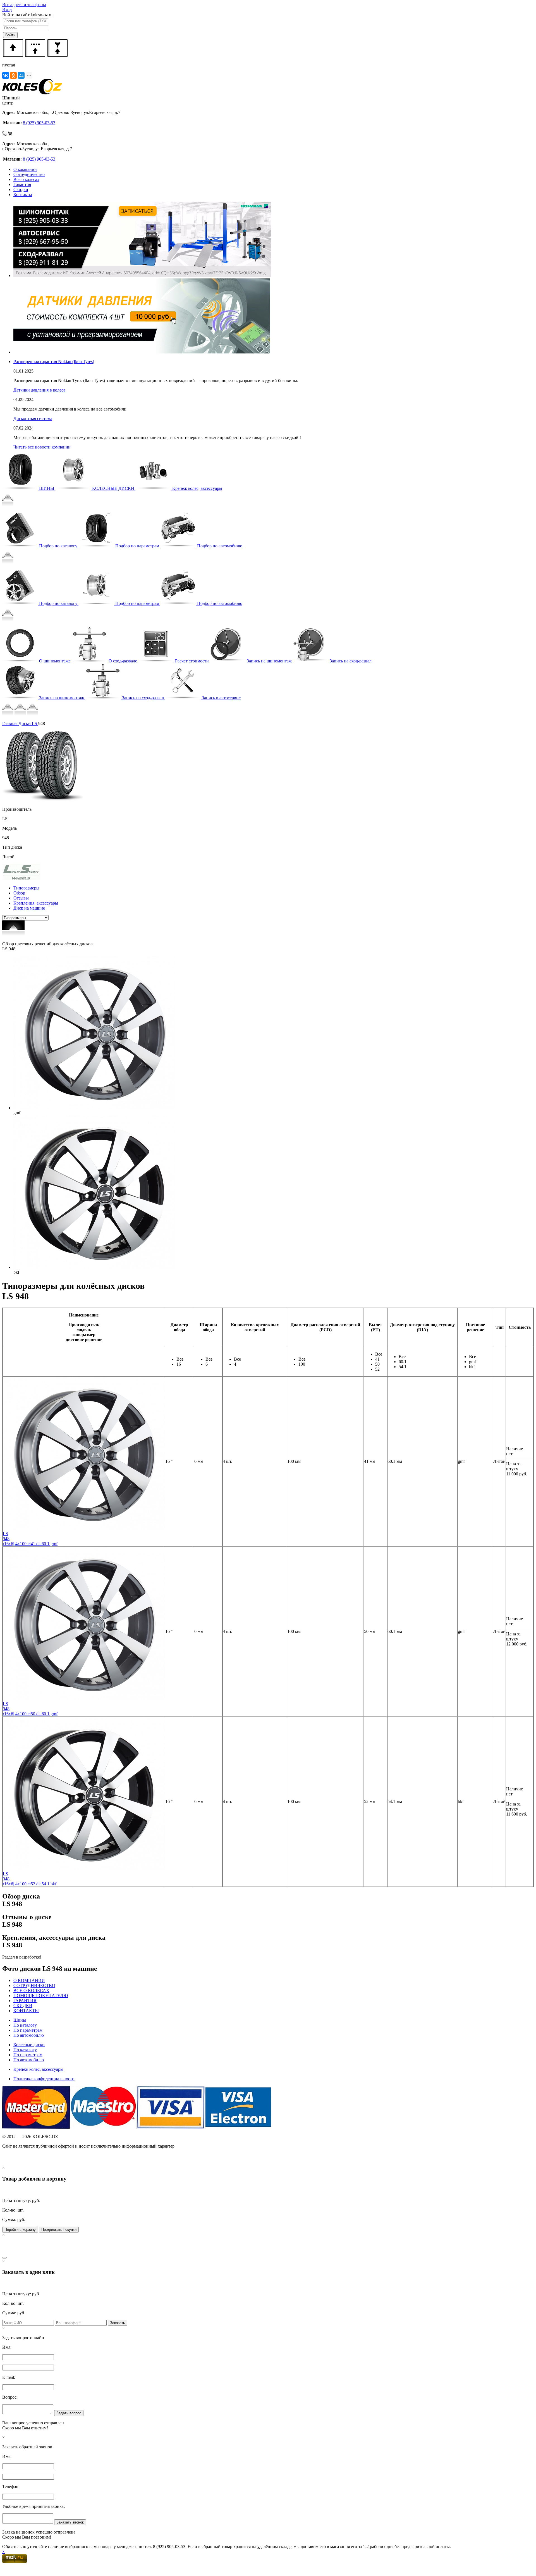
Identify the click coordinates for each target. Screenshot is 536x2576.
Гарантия (22, 184)
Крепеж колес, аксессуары (38, 2069)
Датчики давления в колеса (39, 390)
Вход (7, 10)
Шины (20, 2020)
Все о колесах (26, 179)
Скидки (21, 189)
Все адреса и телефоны (24, 5)
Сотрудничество (29, 174)
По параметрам (28, 2030)
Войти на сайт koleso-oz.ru (27, 15)
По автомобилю (29, 2035)
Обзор (19, 893)
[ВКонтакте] (6, 75)
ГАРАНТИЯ (25, 2001)
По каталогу (25, 2025)
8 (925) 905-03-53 (39, 123)
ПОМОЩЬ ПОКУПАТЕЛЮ (41, 1996)
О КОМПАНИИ (29, 1980)
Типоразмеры (26, 888)
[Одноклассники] (13, 75)
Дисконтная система (33, 418)
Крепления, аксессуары (36, 903)
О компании (25, 169)
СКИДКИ (23, 2006)
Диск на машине (29, 908)
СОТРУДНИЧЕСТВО (34, 1985)
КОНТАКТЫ (26, 2011)
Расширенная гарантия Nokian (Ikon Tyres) (54, 362)
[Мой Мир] (21, 75)
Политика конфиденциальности (44, 2079)
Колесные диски (29, 2045)
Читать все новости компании (42, 447)
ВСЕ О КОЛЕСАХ (31, 1991)
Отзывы (21, 898)
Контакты (23, 195)
